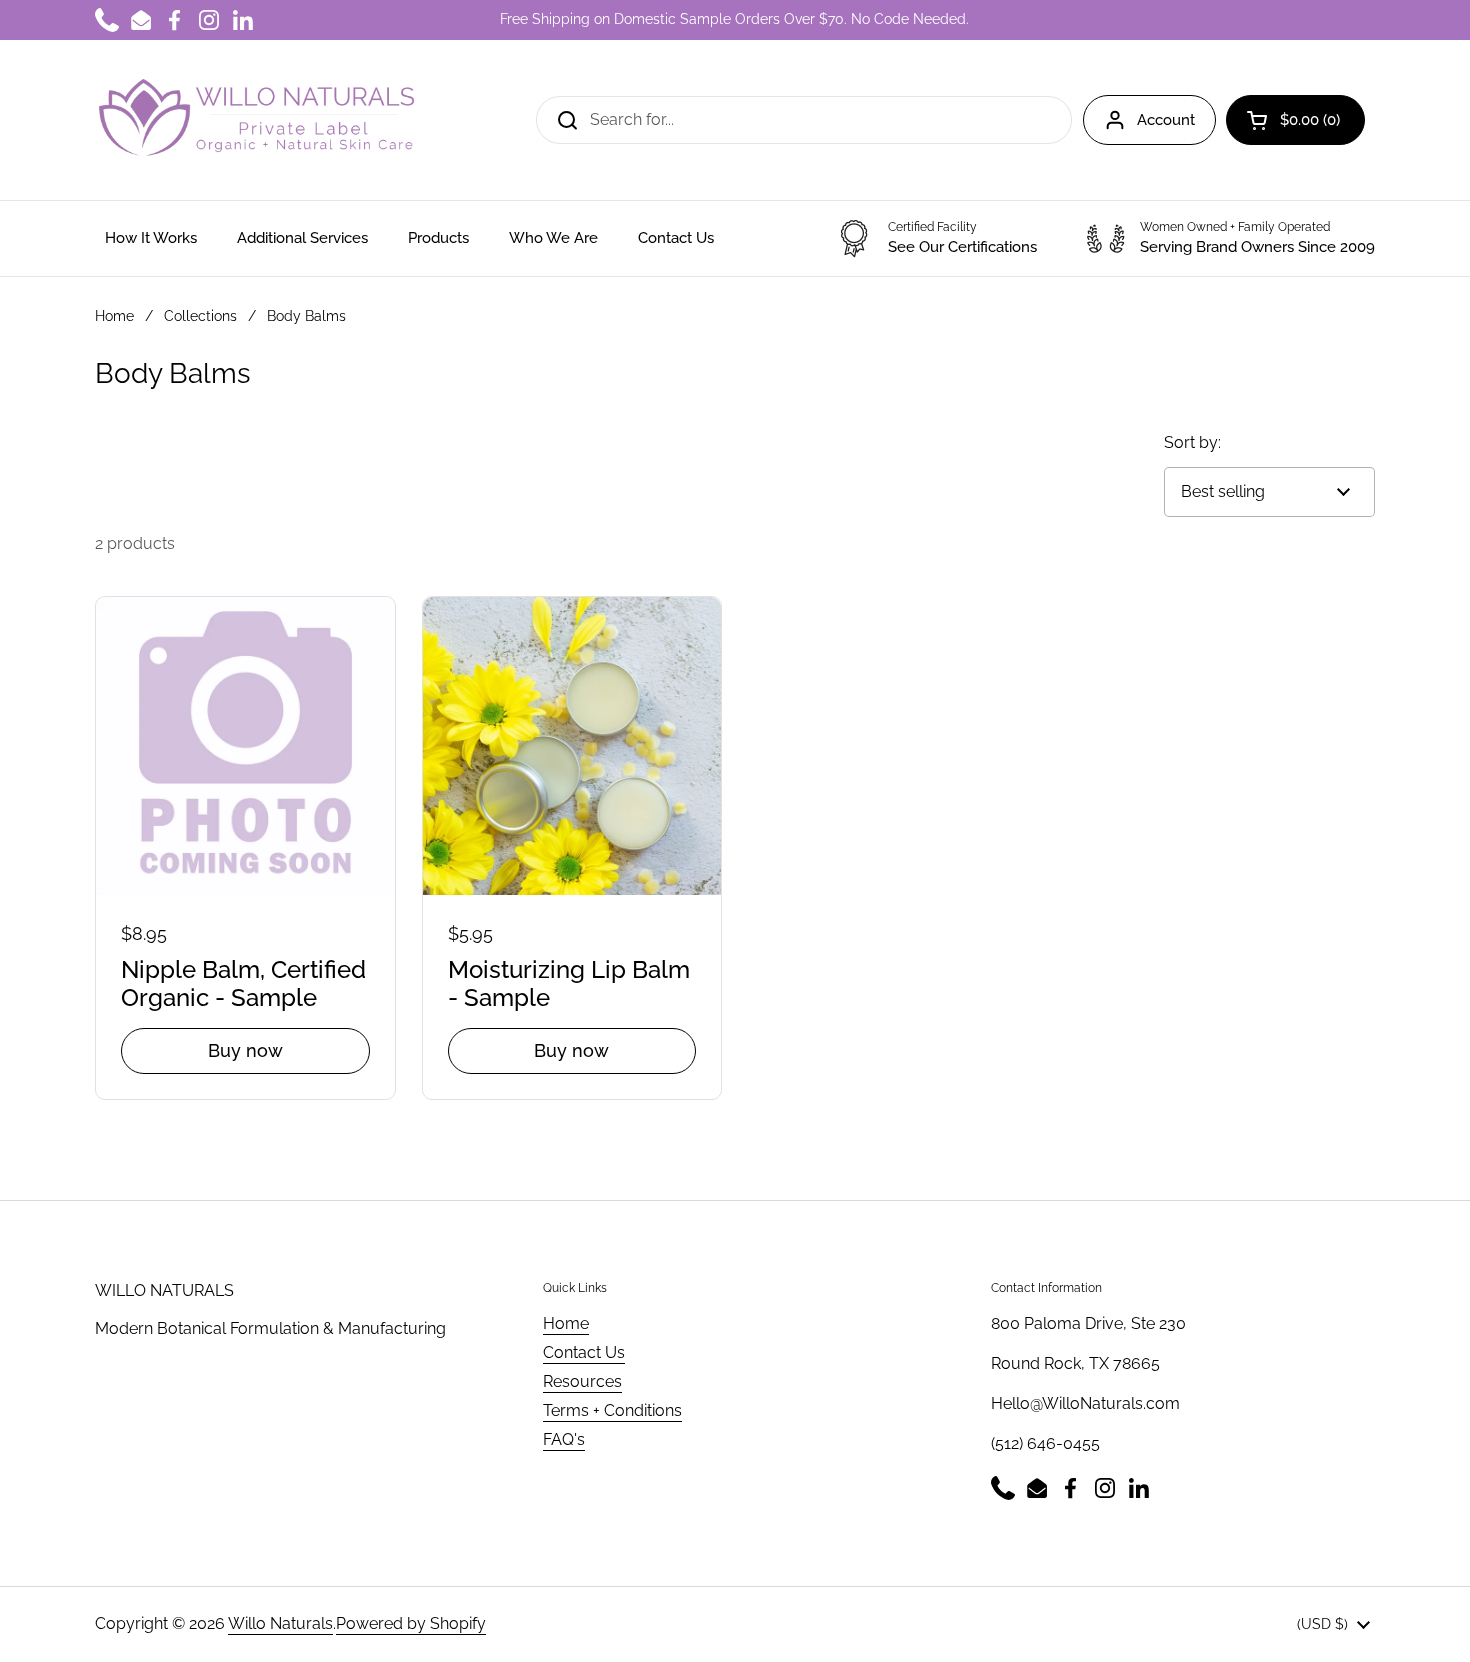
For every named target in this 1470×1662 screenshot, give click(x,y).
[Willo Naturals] (255, 120)
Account (1166, 120)
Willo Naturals (280, 1623)
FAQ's (564, 1439)
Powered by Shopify (411, 1623)
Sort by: (1192, 442)
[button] (1295, 120)
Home (114, 316)
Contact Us (584, 1352)
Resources (582, 1381)
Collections (200, 316)
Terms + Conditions (612, 1410)
